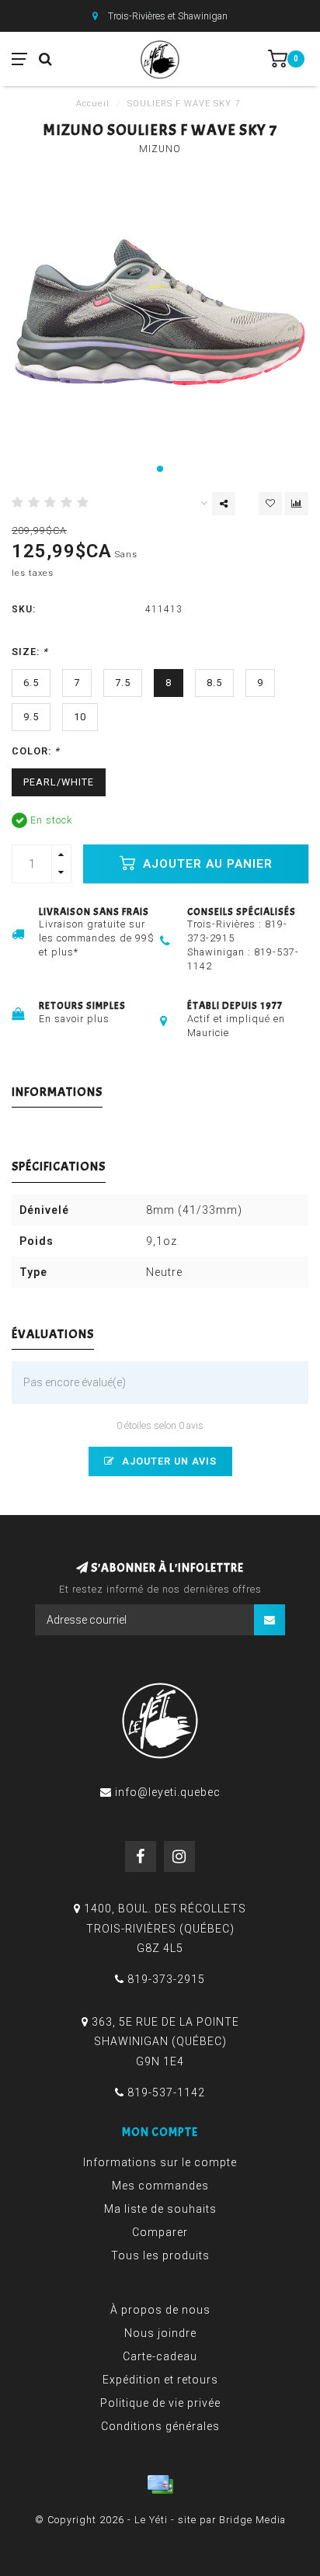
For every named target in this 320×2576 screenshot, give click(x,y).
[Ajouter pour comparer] (297, 504)
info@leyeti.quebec (168, 1792)
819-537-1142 (166, 2092)
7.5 (123, 683)
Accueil (93, 104)
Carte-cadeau (160, 2356)
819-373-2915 (166, 1979)
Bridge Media (252, 2520)
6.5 (31, 683)
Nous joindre (160, 2333)
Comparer (160, 2232)
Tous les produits (160, 2255)
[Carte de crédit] (160, 2484)
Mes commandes (160, 2186)
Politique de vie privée (160, 2403)
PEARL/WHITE (59, 782)
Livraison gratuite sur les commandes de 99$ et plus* (97, 938)
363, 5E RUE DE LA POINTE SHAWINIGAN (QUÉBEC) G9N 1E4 (165, 2041)
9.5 (31, 717)
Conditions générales (160, 2426)
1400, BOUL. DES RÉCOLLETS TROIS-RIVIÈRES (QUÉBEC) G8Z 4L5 (165, 1928)
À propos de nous (160, 2310)
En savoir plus (74, 1019)
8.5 (214, 683)
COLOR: (36, 751)
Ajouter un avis (168, 1461)
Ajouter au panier (206, 864)
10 (80, 717)
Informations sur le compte (160, 2162)
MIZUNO (160, 149)
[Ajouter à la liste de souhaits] (270, 504)
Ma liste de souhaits (160, 2209)
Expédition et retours (160, 2380)
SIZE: (30, 652)
